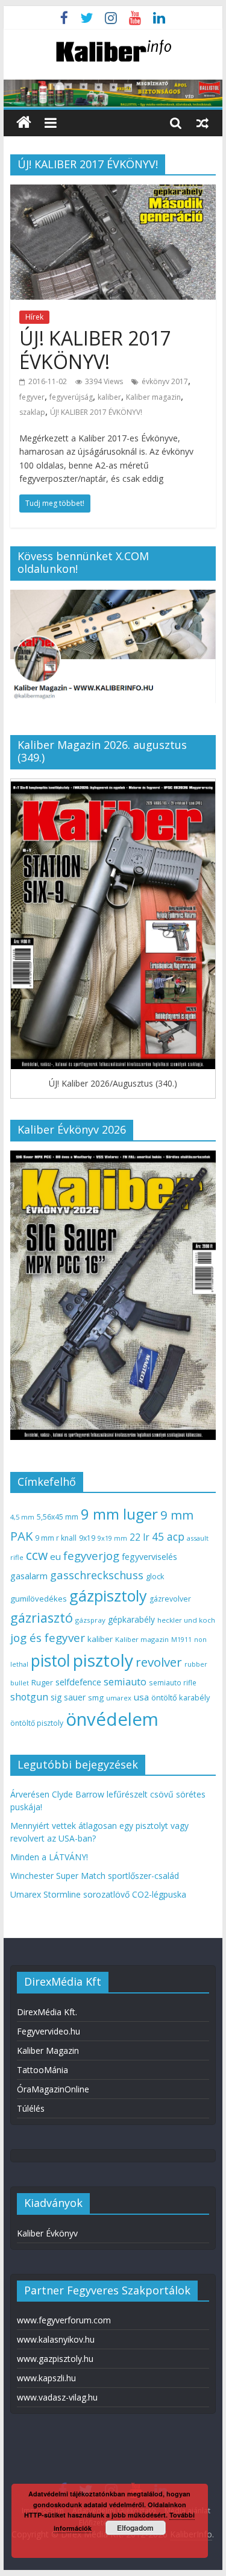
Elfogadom (135, 2528)
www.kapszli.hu (46, 2378)
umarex (119, 1698)
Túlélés (31, 2108)
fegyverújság (71, 397)
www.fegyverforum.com (64, 2320)
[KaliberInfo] (24, 123)
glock (155, 1577)
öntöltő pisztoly (37, 1723)
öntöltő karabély (180, 1697)
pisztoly (103, 1660)
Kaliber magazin (153, 397)
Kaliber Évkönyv (47, 2233)
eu (55, 1556)
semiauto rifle (173, 1682)
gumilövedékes (39, 1599)
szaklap (32, 412)
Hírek (34, 317)
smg (96, 1697)
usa (141, 1697)
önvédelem (112, 1719)
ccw (37, 1555)
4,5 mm (22, 1517)
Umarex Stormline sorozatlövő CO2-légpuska (98, 1894)
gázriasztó (42, 1618)
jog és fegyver (48, 1638)
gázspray (90, 1620)
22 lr (140, 1537)
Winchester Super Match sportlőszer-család (95, 1876)
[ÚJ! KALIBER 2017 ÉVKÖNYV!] (113, 192)
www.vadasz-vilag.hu (57, 2397)
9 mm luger (119, 1514)
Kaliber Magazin (48, 2050)
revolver (159, 1662)
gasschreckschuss (97, 1575)
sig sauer (68, 1697)
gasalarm (29, 1576)
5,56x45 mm (58, 1517)
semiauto (125, 1682)
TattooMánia (42, 2070)
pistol (51, 1661)
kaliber (109, 397)
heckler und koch (186, 1620)
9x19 (87, 1538)
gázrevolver (170, 1599)
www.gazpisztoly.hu (55, 2359)
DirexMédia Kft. (47, 2012)
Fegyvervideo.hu (49, 2031)
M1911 (181, 1640)
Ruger (42, 1682)
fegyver (32, 397)
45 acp (168, 1536)
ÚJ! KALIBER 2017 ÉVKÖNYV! (95, 349)
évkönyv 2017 (165, 381)
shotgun (29, 1697)
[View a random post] (202, 122)
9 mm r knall (56, 1538)
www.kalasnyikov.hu (56, 2339)
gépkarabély (131, 1619)
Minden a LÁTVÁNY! (49, 1857)
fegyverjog (91, 1555)
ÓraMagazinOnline (53, 2089)
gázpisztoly (108, 1596)
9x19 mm (112, 1538)
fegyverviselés (149, 1557)
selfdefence (78, 1682)
